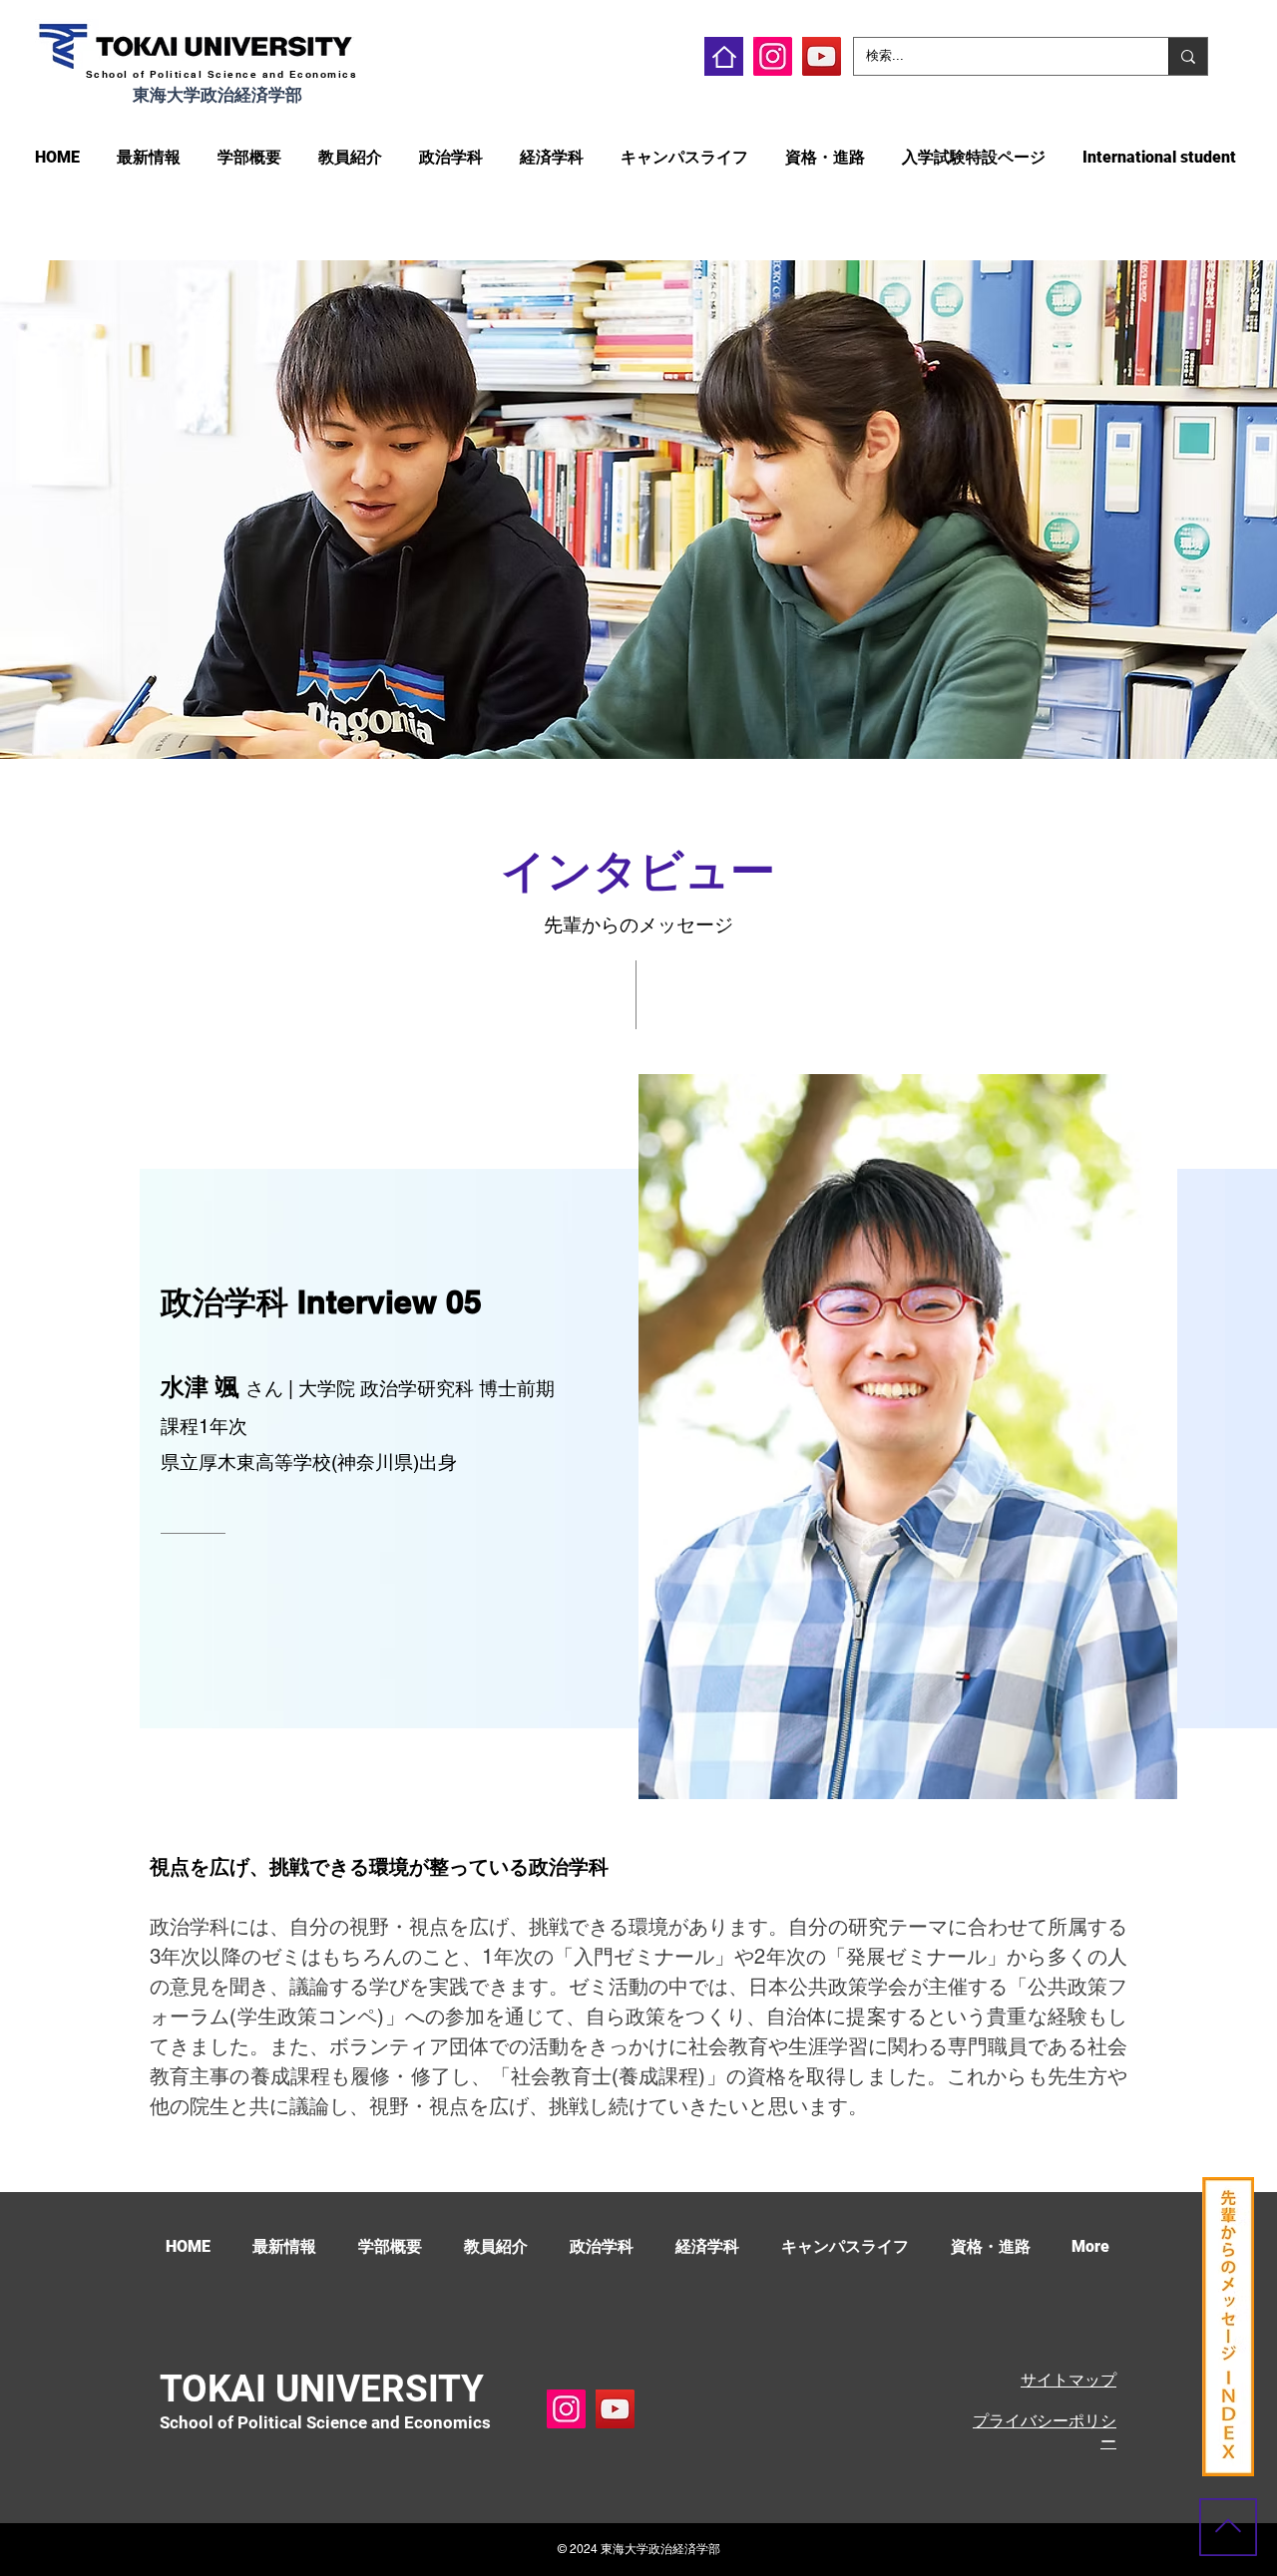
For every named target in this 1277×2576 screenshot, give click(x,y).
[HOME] (724, 56)
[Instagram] (773, 56)
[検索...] (1188, 56)
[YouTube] (822, 56)
